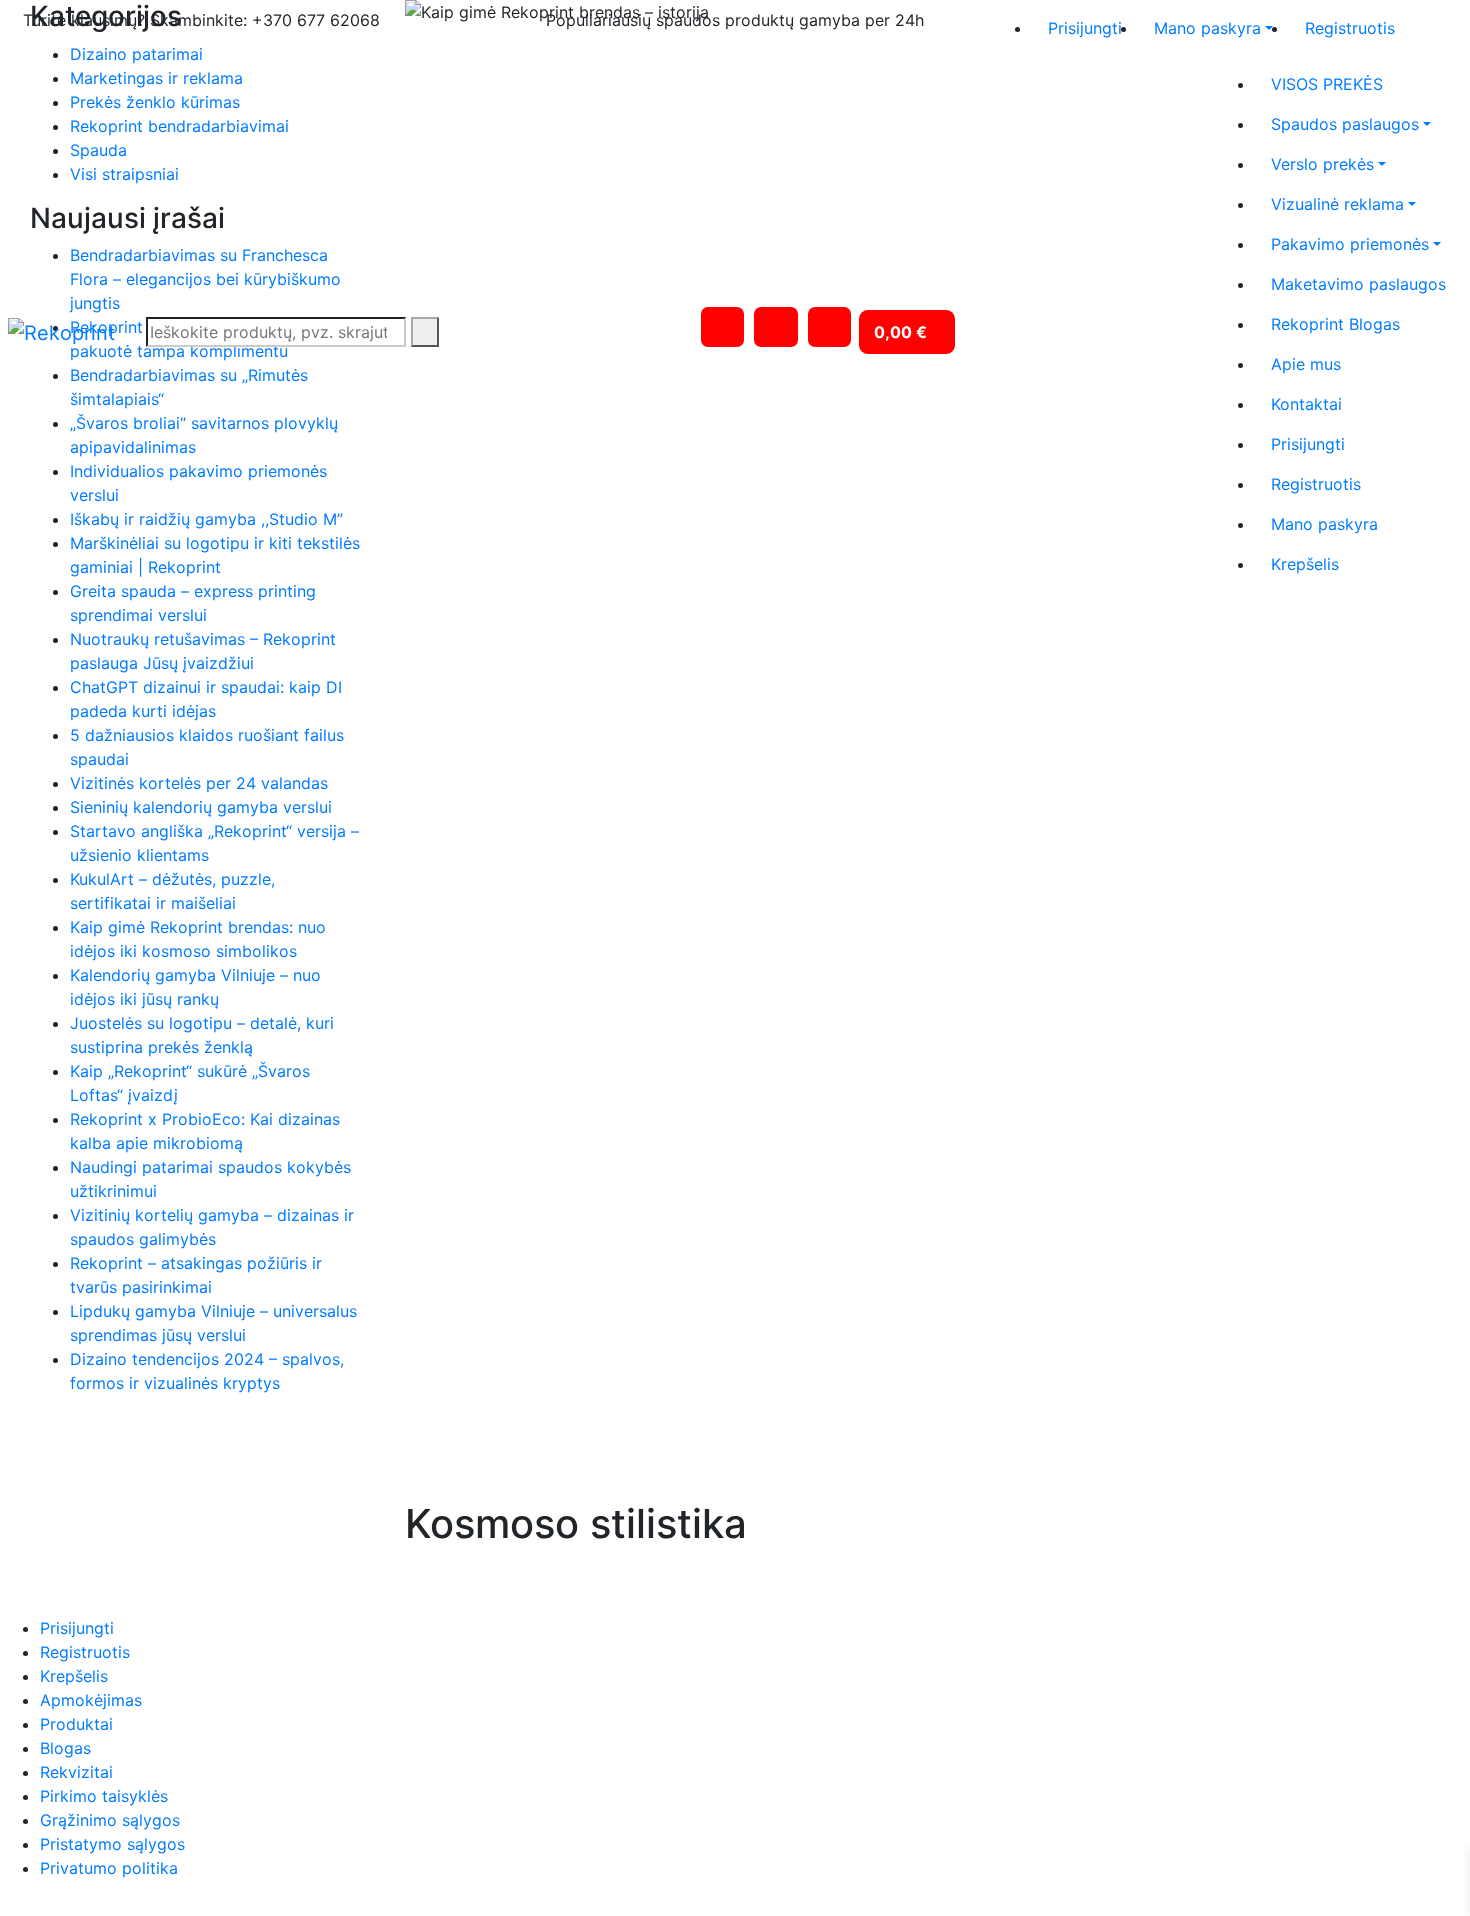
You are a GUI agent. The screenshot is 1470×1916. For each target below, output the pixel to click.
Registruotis (1350, 28)
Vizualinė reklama (1337, 204)
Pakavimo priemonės (1350, 244)
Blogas (65, 1748)
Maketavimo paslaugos (1358, 284)
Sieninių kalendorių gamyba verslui (201, 807)
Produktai (76, 1724)
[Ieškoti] (425, 332)
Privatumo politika (109, 1868)
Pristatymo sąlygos (112, 1844)
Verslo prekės (1322, 164)
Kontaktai (1306, 404)
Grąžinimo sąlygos (110, 1820)
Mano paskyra (1207, 28)
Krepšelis (1305, 564)
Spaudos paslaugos (1345, 124)
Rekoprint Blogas (1335, 324)
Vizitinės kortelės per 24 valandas (199, 783)
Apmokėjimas (91, 1700)
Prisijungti (1085, 28)
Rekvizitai (76, 1772)
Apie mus (1306, 364)
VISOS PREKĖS (1327, 84)
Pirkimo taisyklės (104, 1796)
